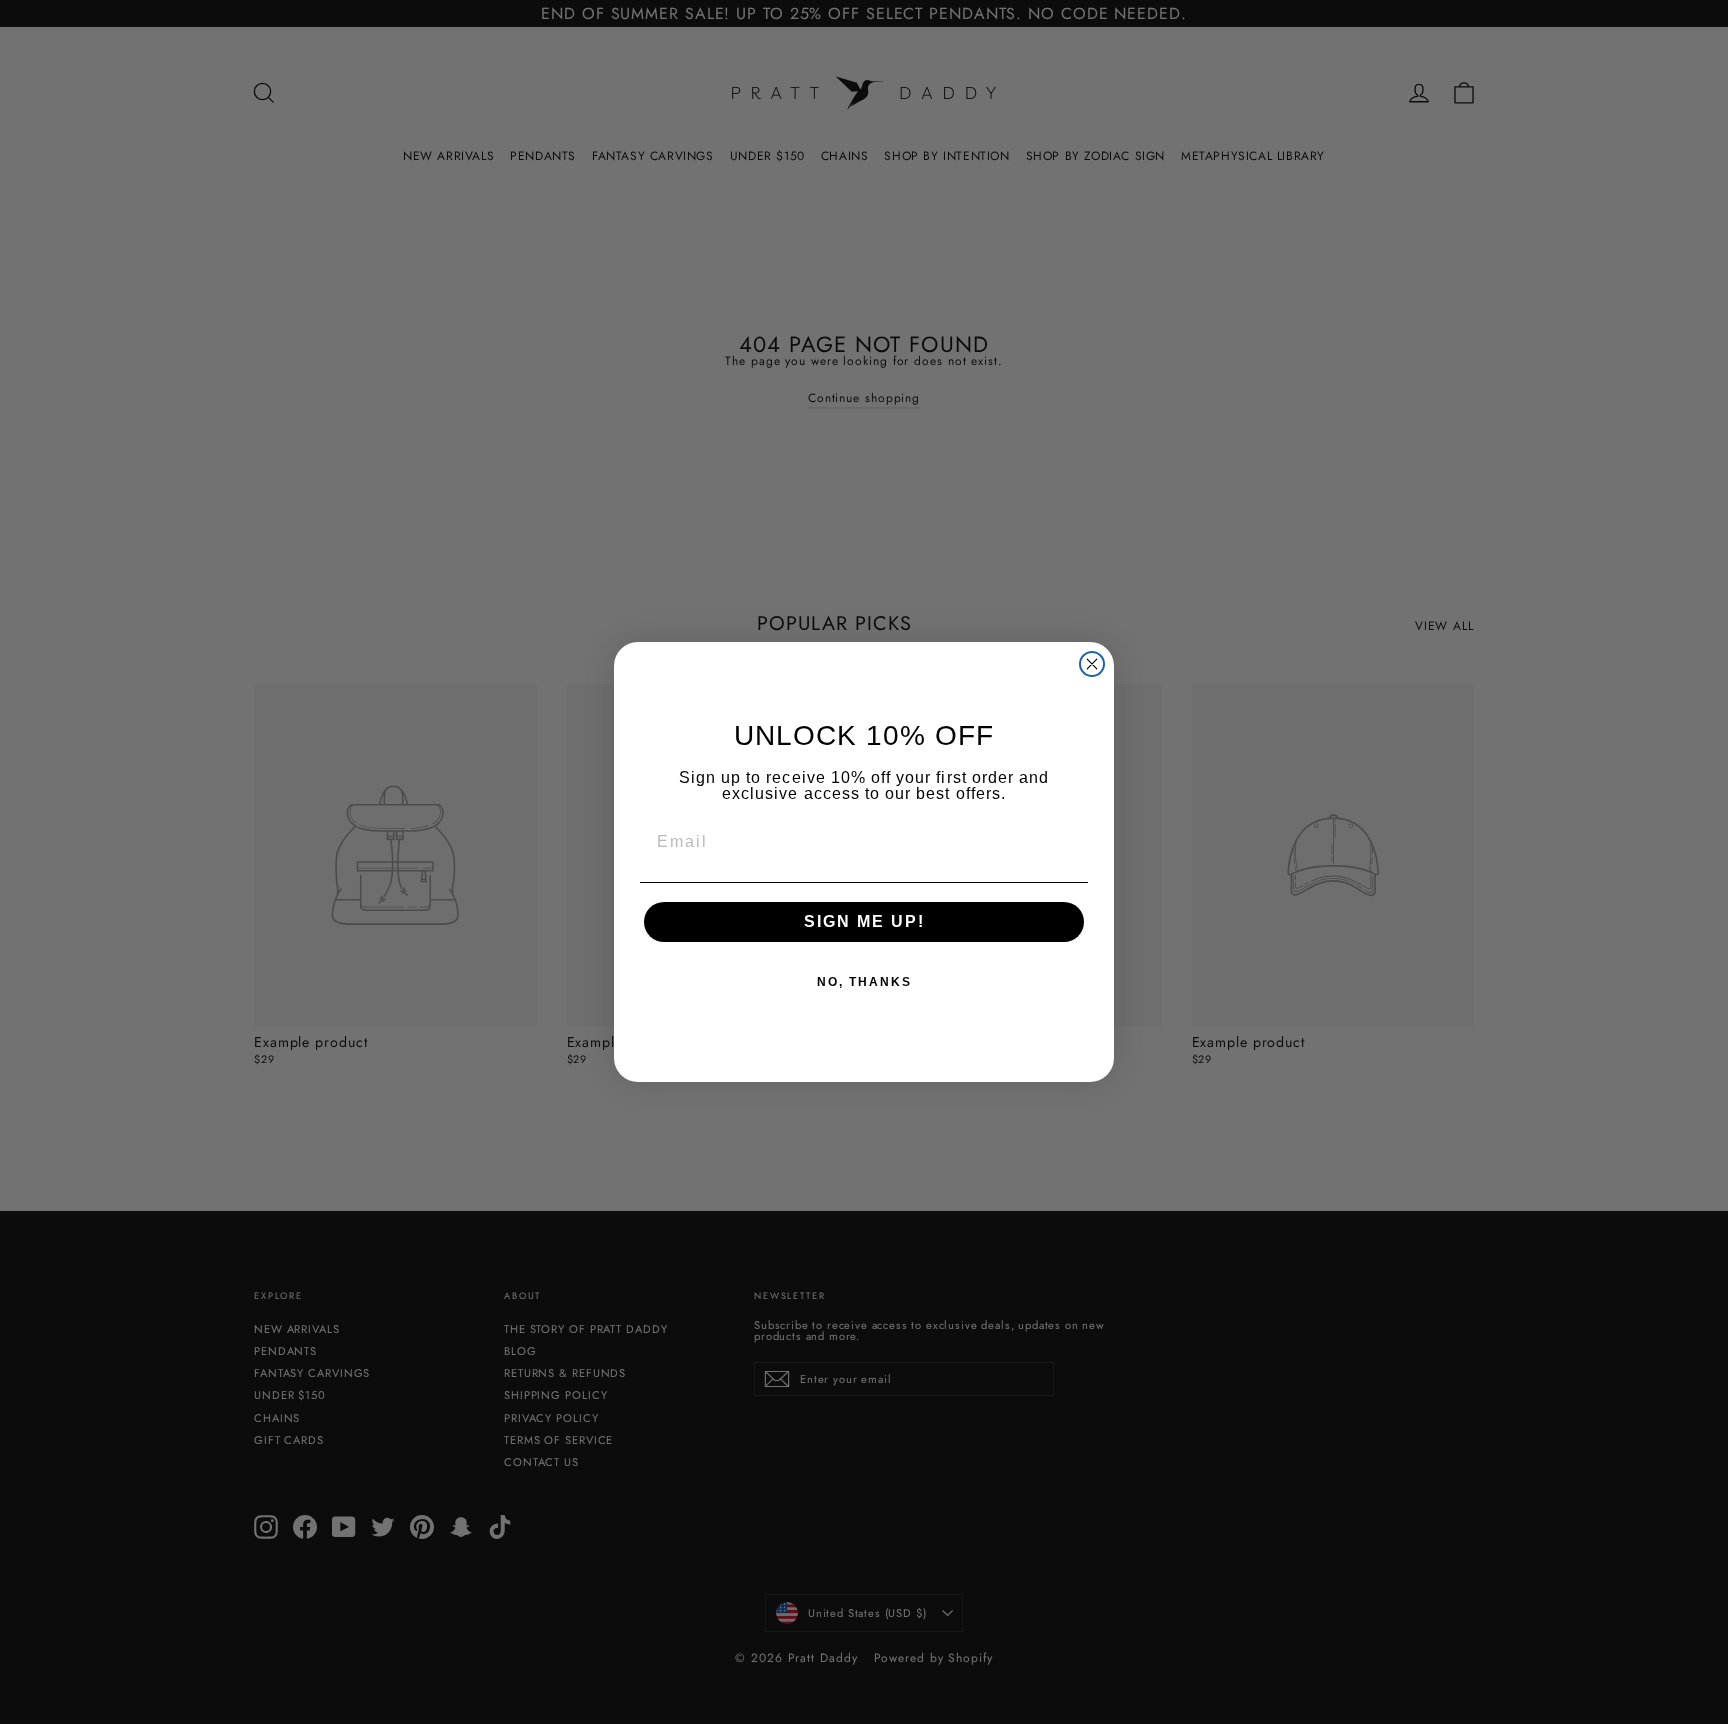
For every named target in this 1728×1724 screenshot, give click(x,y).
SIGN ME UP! (864, 921)
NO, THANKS (864, 982)
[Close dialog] (1092, 664)
